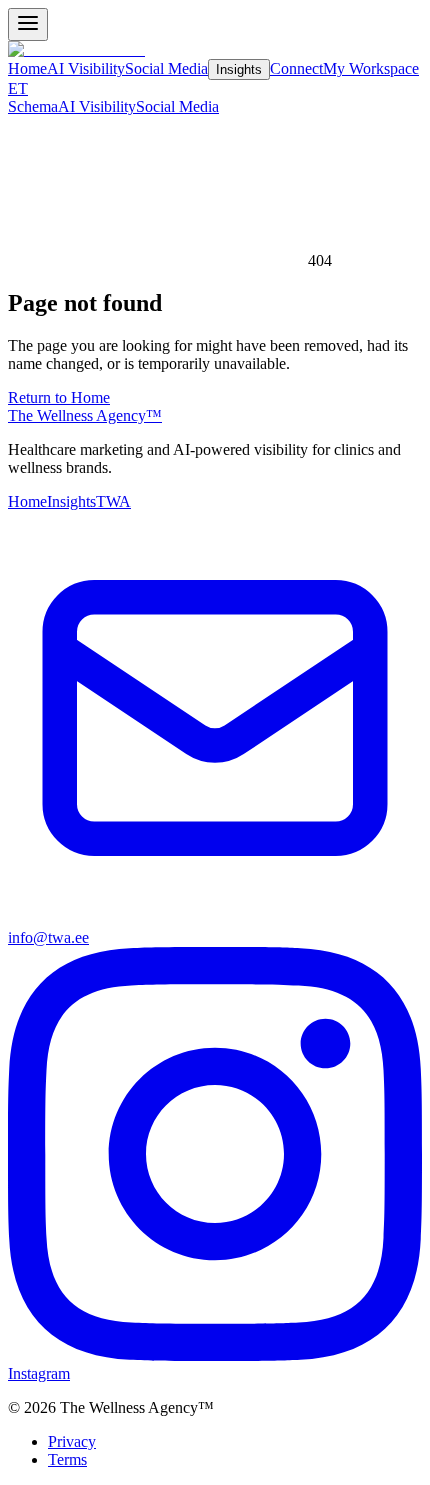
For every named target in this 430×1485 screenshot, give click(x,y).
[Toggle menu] (28, 24)
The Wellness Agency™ (85, 415)
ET (18, 88)
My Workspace (371, 68)
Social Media (166, 68)
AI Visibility (86, 68)
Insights (239, 69)
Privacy (72, 1441)
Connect (296, 68)
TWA (113, 501)
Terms (67, 1459)
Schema (33, 106)
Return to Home (59, 397)
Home (27, 68)
